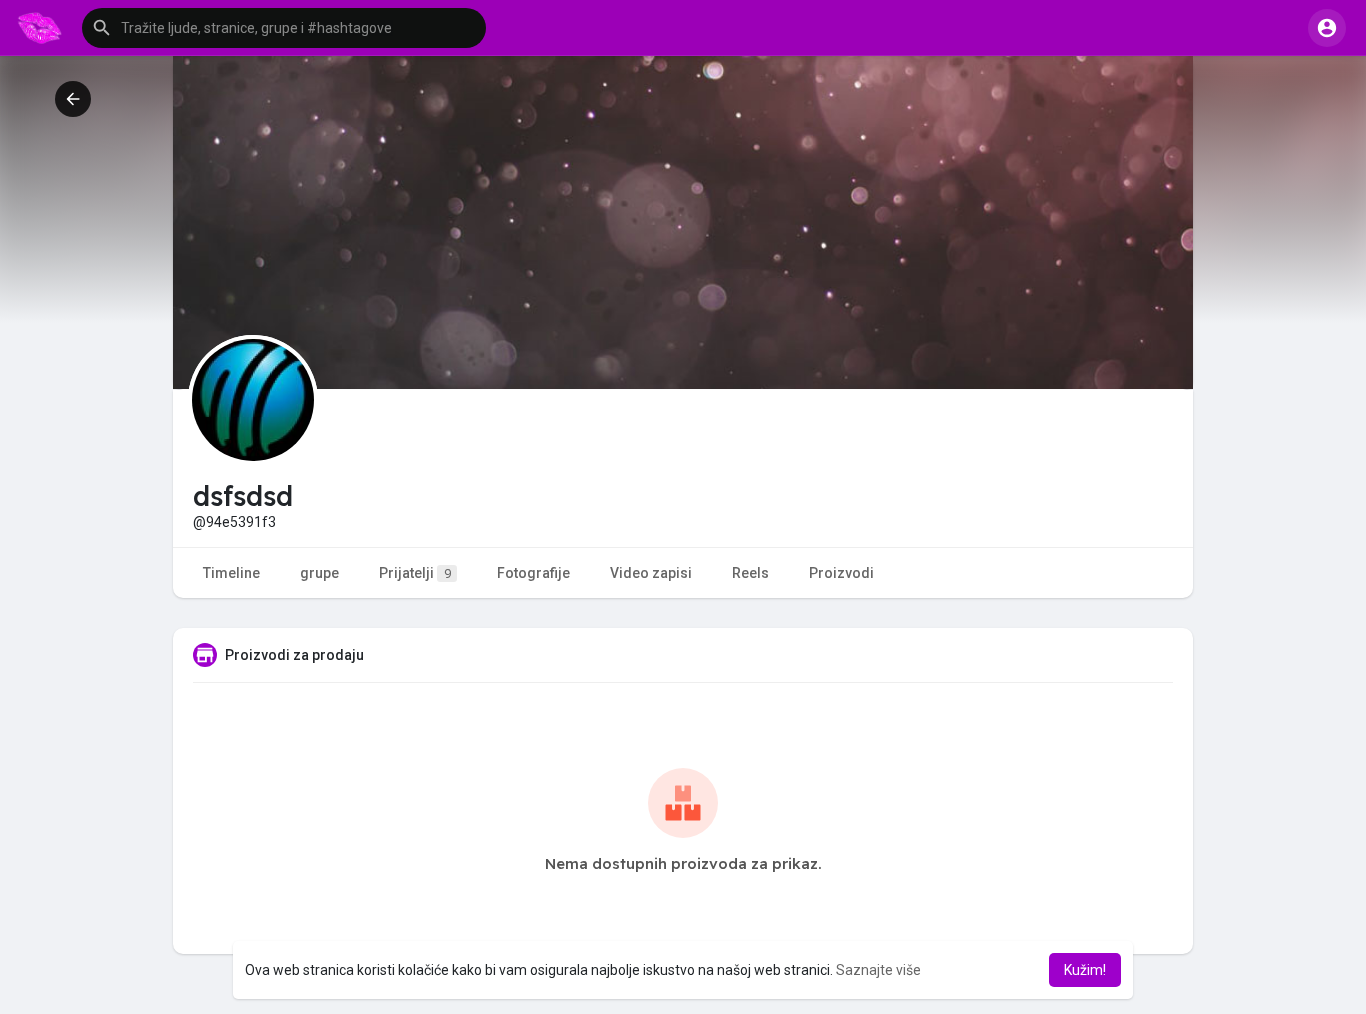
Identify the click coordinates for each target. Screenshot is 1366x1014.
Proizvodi (841, 573)
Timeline (231, 573)
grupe (319, 573)
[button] (284, 28)
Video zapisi (651, 573)
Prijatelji (415, 573)
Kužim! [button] (1085, 970)
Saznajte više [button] (878, 970)
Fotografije (533, 573)
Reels (750, 573)
